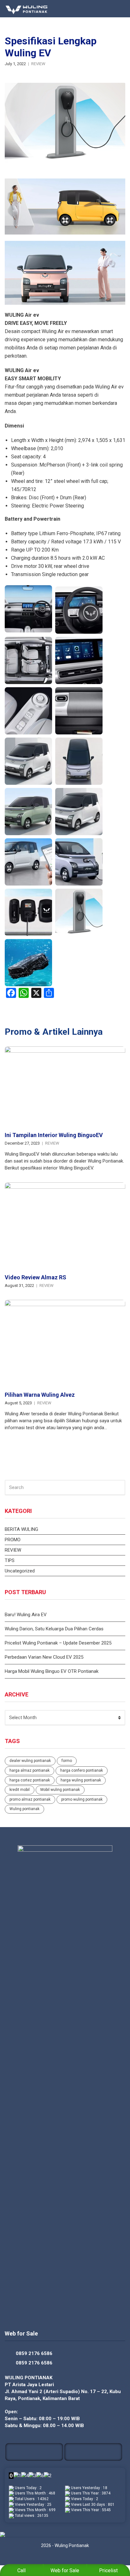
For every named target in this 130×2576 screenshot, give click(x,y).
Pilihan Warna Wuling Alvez (40, 1395)
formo (67, 1761)
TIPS (10, 1560)
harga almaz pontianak (30, 1770)
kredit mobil (20, 1790)
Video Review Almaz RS (35, 1277)
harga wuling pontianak (81, 1780)
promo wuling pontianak (82, 1799)
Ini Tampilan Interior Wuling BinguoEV (54, 1135)
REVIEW (38, 64)
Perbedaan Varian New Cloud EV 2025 (44, 1657)
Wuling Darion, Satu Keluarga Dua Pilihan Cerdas (54, 1629)
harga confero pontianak (82, 1770)
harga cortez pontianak (30, 1780)
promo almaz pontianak (30, 1799)
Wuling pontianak (24, 1809)
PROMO (13, 1540)
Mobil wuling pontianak (60, 1790)
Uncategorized (20, 1571)
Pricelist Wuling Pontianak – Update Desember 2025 (58, 1643)
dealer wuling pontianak (30, 1761)
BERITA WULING (21, 1529)
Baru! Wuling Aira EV (26, 1615)
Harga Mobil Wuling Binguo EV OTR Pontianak (52, 1671)
